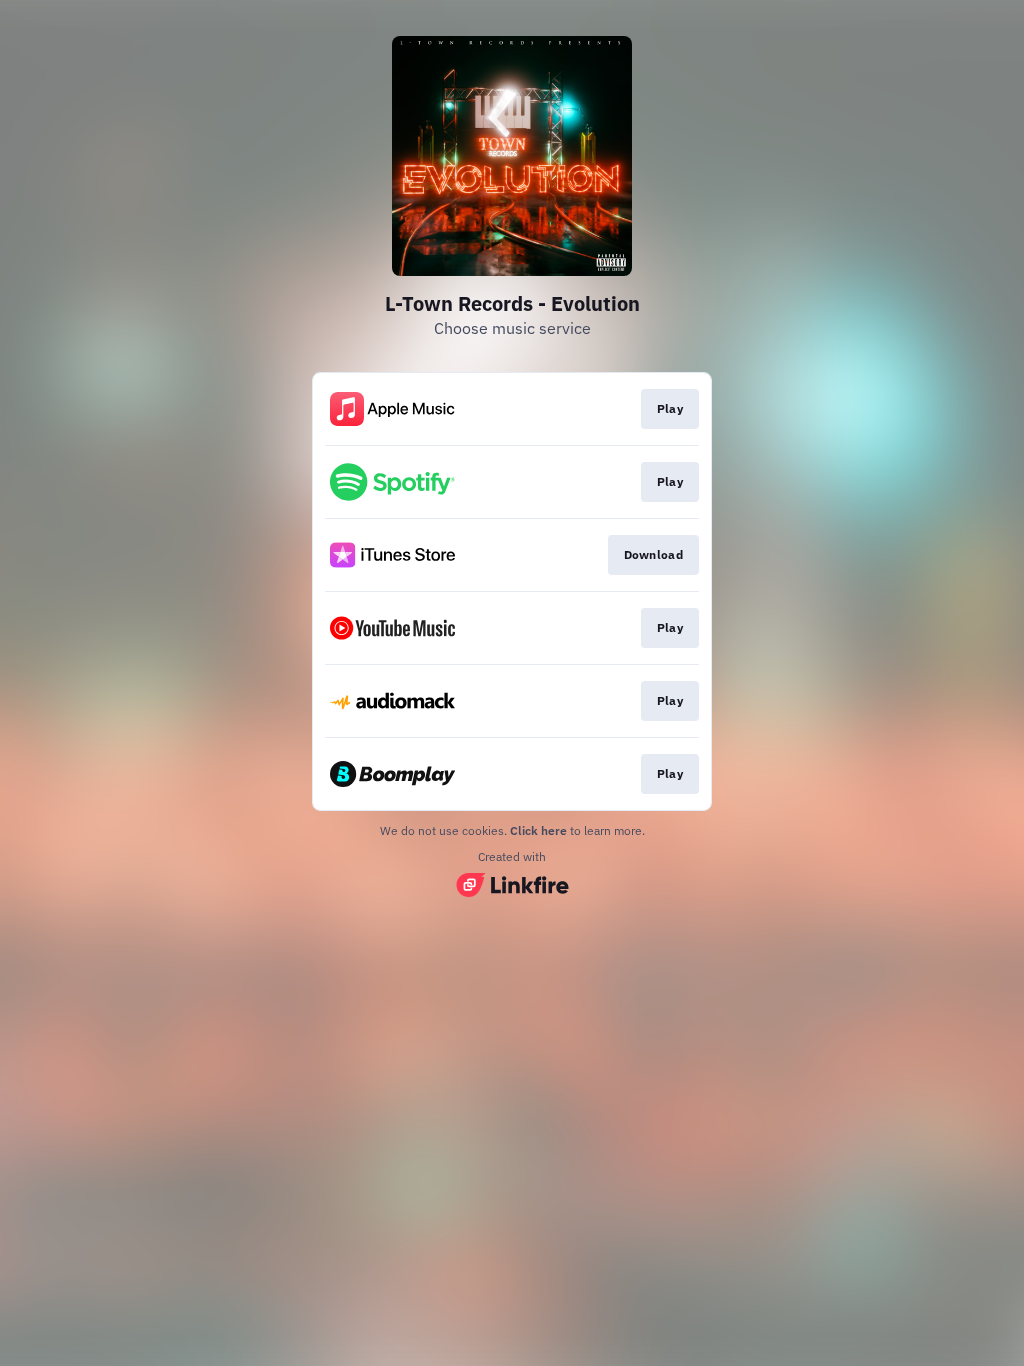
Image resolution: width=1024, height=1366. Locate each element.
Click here (538, 830)
